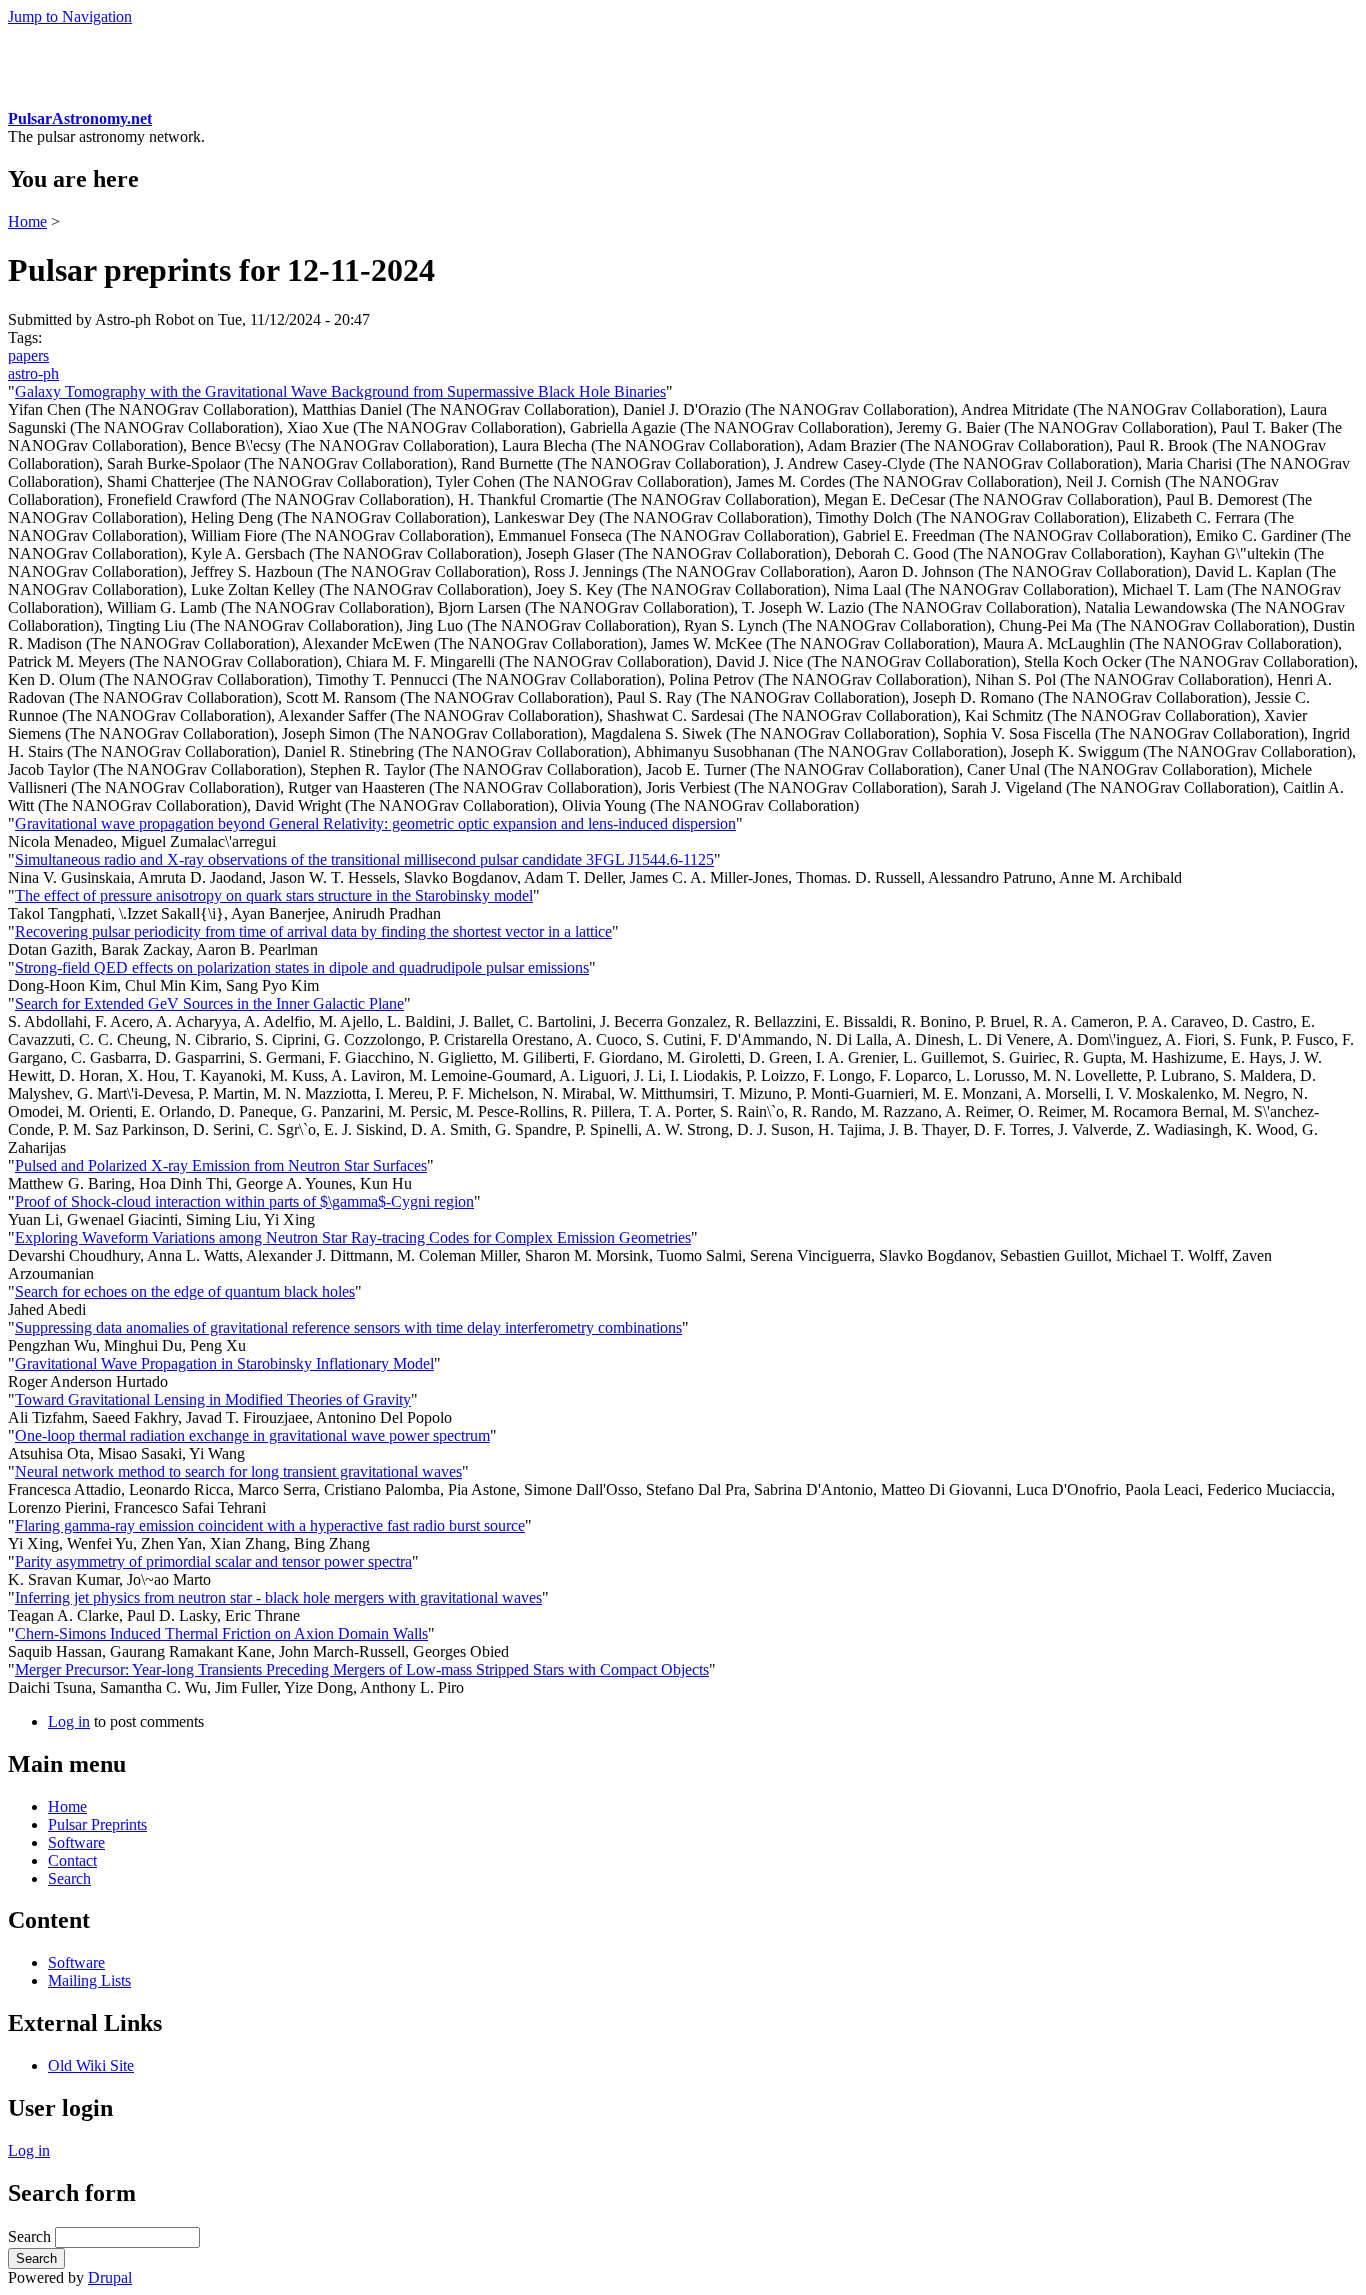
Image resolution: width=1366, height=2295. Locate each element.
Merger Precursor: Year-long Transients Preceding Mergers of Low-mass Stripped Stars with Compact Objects (362, 1669)
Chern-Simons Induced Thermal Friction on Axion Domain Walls (221, 1633)
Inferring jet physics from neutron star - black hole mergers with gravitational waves (278, 1597)
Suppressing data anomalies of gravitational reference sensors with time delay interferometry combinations (348, 1327)
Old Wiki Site (91, 2065)
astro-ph (33, 373)
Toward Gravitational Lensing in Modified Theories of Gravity (213, 1399)
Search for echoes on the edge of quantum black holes (185, 1291)
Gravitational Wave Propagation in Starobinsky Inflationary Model (224, 1363)
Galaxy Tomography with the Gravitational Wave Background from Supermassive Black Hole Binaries (340, 391)
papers (28, 355)
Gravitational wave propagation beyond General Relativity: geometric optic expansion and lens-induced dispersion (375, 823)
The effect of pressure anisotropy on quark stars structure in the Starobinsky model (274, 895)
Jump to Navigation (70, 16)
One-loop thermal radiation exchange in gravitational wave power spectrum (252, 1435)
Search (69, 1878)
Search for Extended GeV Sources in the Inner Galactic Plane (209, 1003)
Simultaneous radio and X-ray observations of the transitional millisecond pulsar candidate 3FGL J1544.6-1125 (364, 859)
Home (27, 221)
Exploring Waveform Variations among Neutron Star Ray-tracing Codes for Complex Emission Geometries (353, 1237)
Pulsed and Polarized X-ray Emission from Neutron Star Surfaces (221, 1165)
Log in (69, 1721)
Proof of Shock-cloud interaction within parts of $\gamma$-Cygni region (244, 1201)
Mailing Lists (89, 1980)
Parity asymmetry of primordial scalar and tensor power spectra (213, 1561)
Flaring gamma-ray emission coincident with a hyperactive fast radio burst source (270, 1525)
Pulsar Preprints (97, 1824)
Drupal (110, 2277)
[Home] (45, 100)
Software (76, 1842)
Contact (72, 1860)
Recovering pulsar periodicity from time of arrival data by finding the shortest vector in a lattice (313, 931)
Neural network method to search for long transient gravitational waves (238, 1471)
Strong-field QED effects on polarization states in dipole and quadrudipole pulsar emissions (302, 967)
